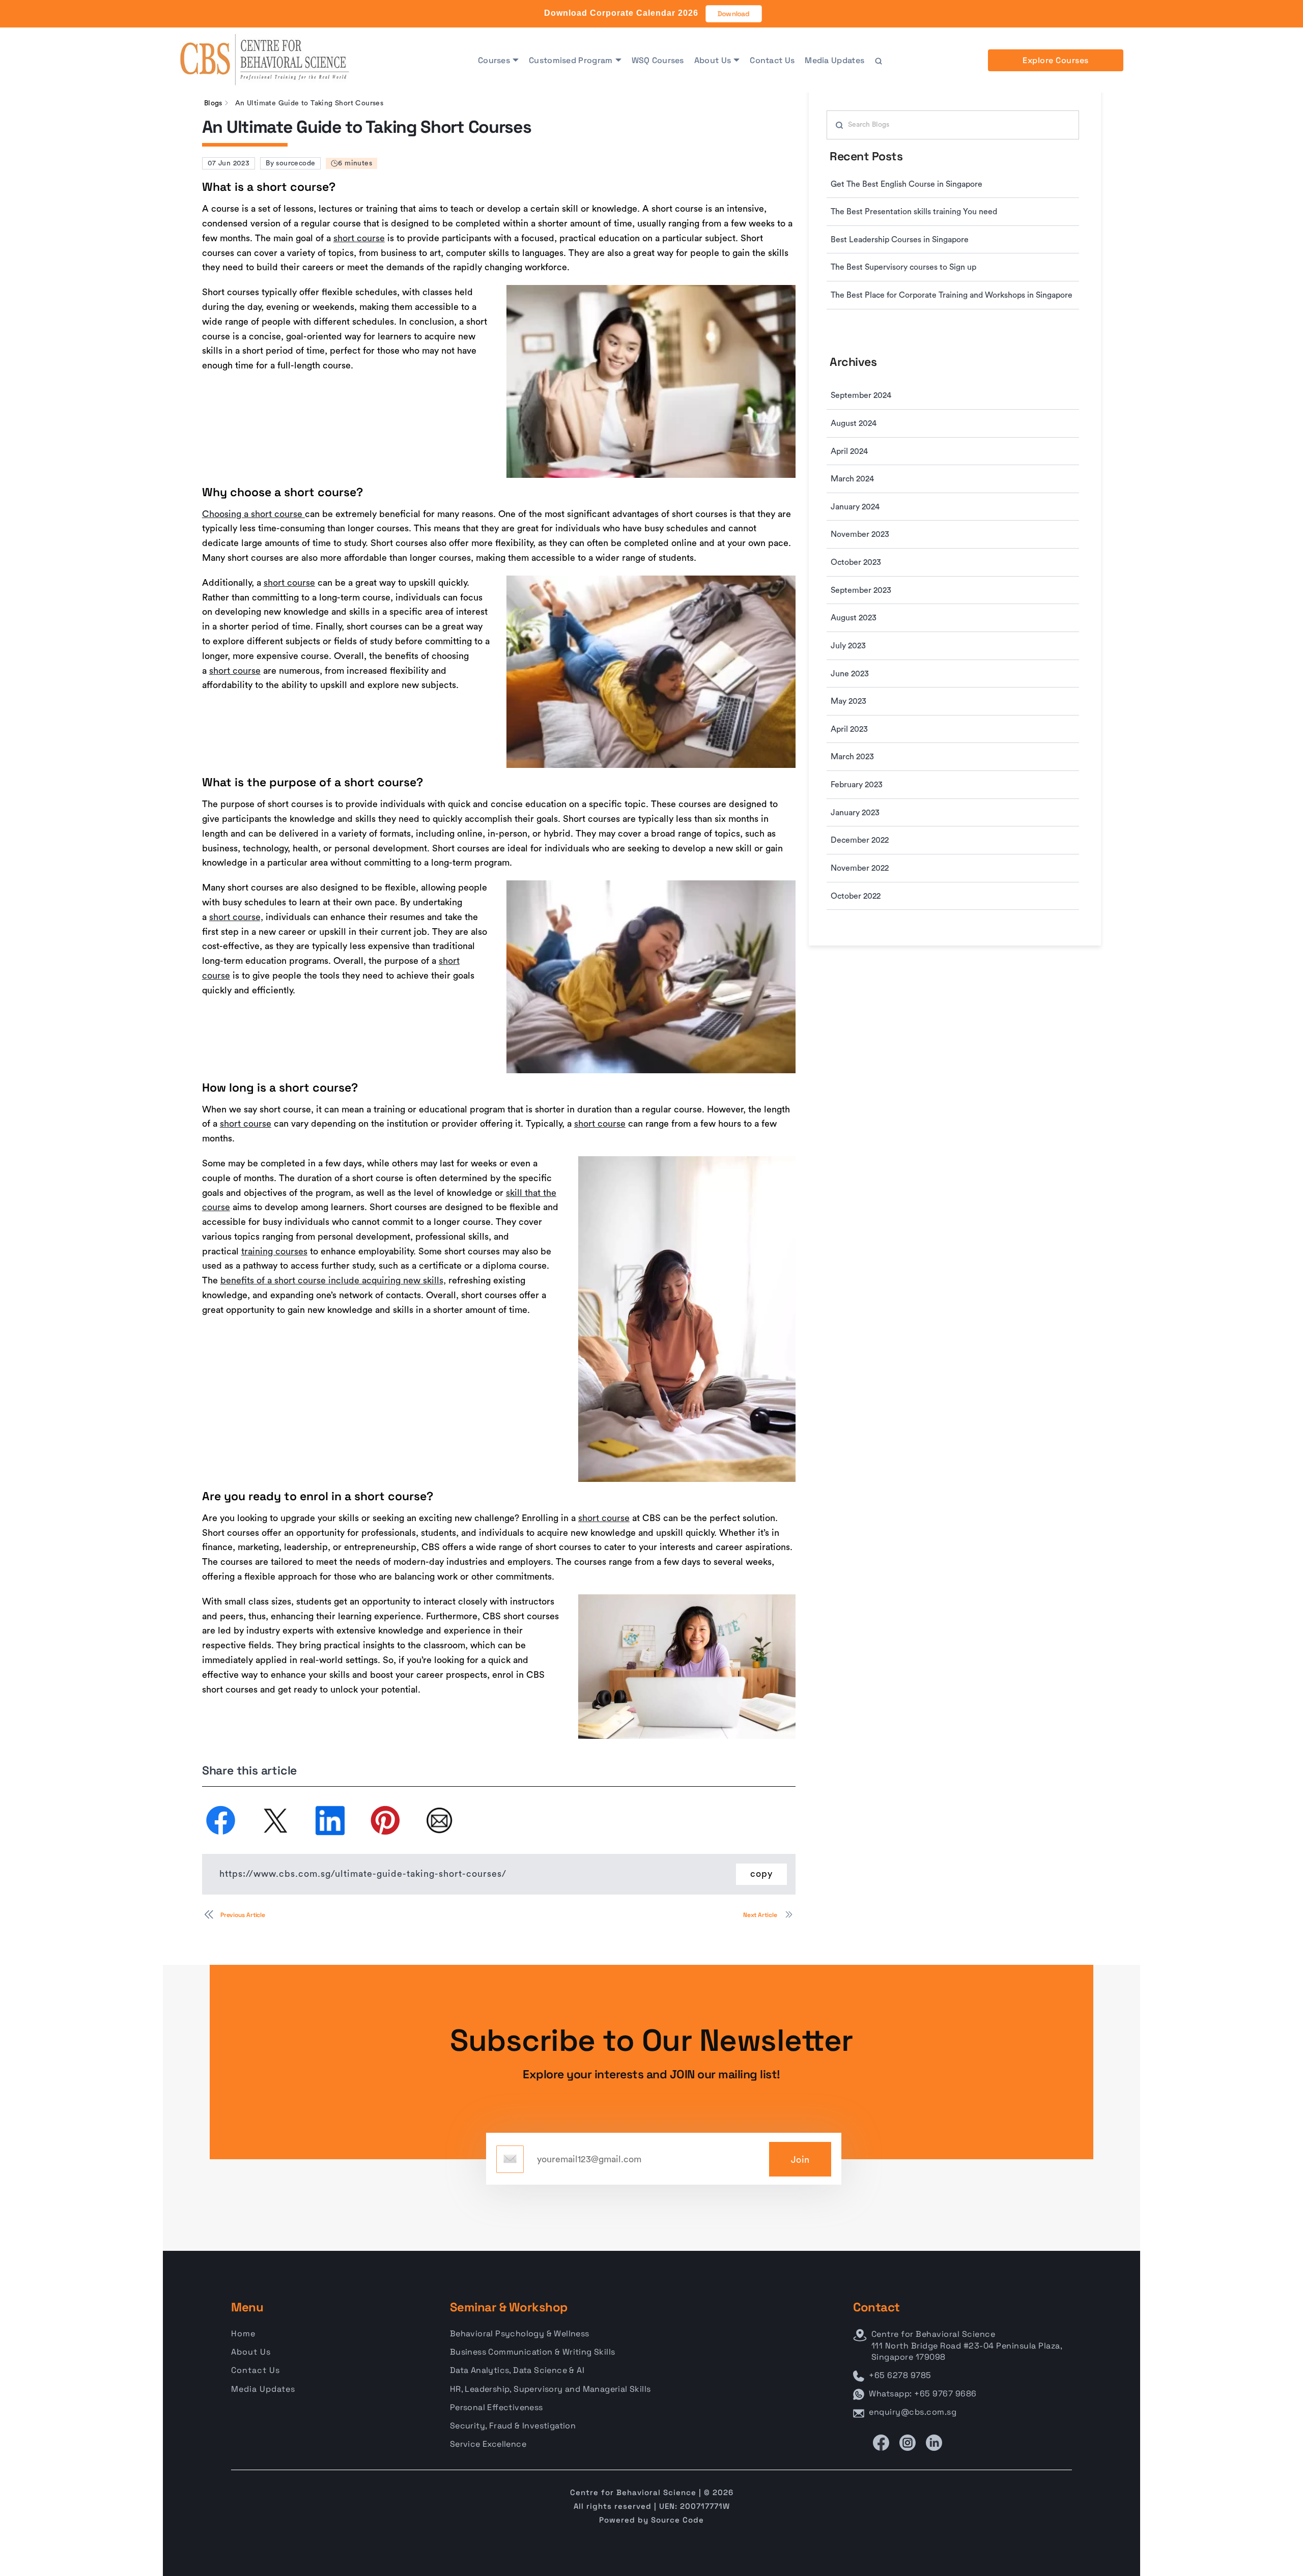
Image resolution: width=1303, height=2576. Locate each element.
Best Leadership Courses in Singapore (900, 240)
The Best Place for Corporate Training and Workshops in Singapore (952, 295)
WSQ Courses (658, 60)
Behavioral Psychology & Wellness (520, 2334)
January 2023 (855, 813)
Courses (494, 60)
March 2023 (852, 757)
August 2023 (854, 618)
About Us (713, 60)
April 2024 (849, 451)
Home (243, 2334)
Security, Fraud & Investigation (513, 2426)
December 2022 (860, 840)
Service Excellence (488, 2444)
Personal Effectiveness (497, 2407)
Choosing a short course (253, 514)
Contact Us (772, 60)
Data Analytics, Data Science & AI (517, 2370)
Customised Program (571, 60)
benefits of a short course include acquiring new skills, (333, 1280)
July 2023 (848, 646)
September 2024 (861, 395)
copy (761, 1874)
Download (734, 14)
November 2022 (860, 868)
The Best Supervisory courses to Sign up (903, 267)
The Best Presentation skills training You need (914, 212)
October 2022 (856, 896)
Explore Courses (1056, 60)
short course (359, 238)
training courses (274, 1251)
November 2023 (860, 534)
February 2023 (857, 785)
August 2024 (854, 423)
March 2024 (852, 479)
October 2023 (856, 562)
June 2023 (850, 674)
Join (800, 2160)
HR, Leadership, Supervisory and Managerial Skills (550, 2389)
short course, (236, 917)
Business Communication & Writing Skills (533, 2352)
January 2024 (855, 507)
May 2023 (848, 701)
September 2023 (861, 590)
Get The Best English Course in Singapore (907, 184)
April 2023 (849, 729)
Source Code (677, 2520)
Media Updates (834, 60)
